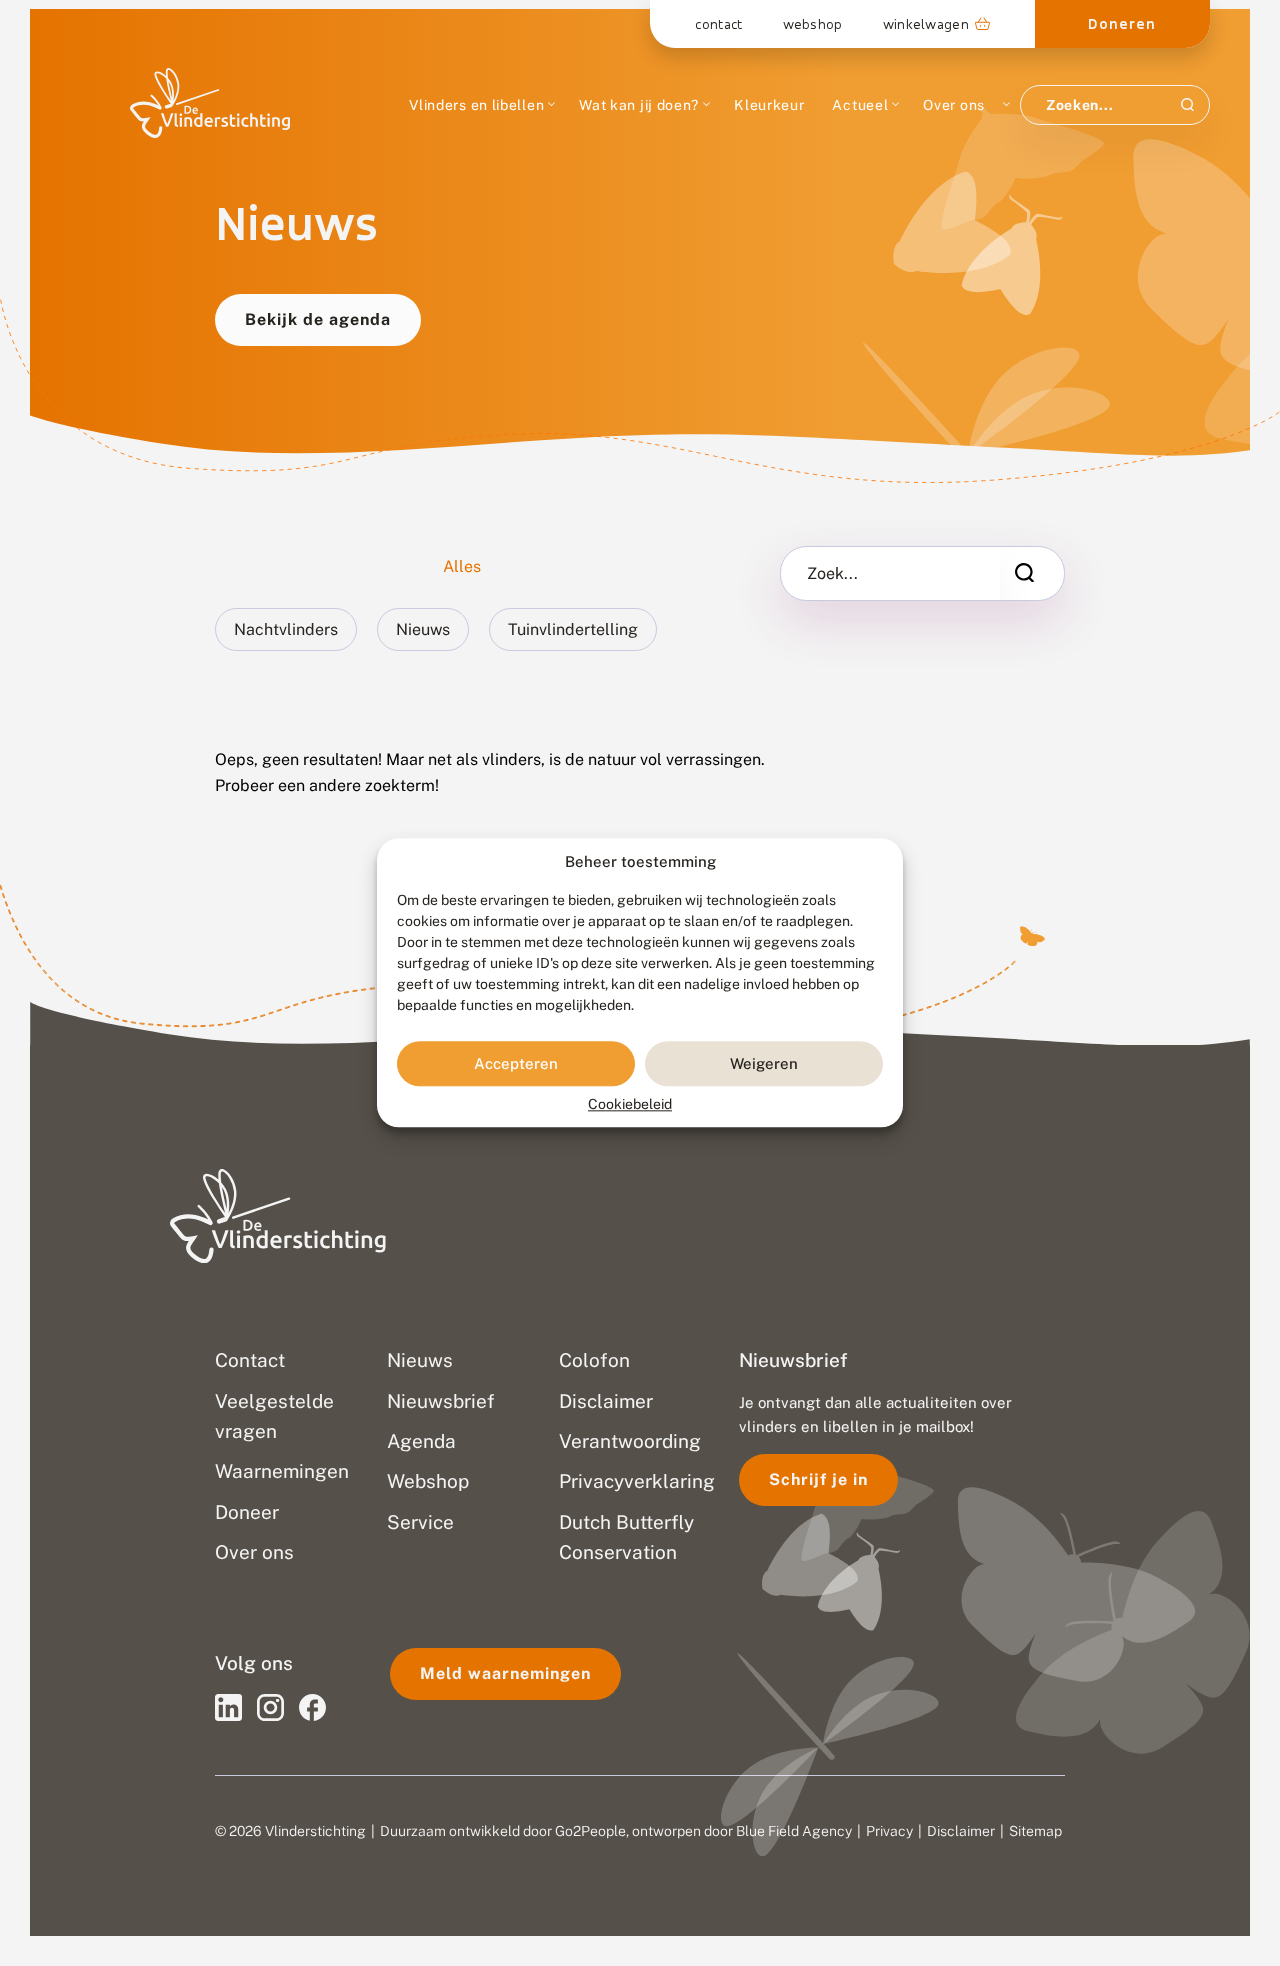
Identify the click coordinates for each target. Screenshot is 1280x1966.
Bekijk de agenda (318, 319)
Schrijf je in (818, 1479)
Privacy (889, 1831)
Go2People (590, 1831)
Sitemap (1035, 1831)
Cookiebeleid (630, 1105)
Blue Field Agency (794, 1831)
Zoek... (832, 574)
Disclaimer (961, 1831)
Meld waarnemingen (505, 1673)
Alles (462, 566)
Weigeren (764, 1063)
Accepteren (516, 1063)
